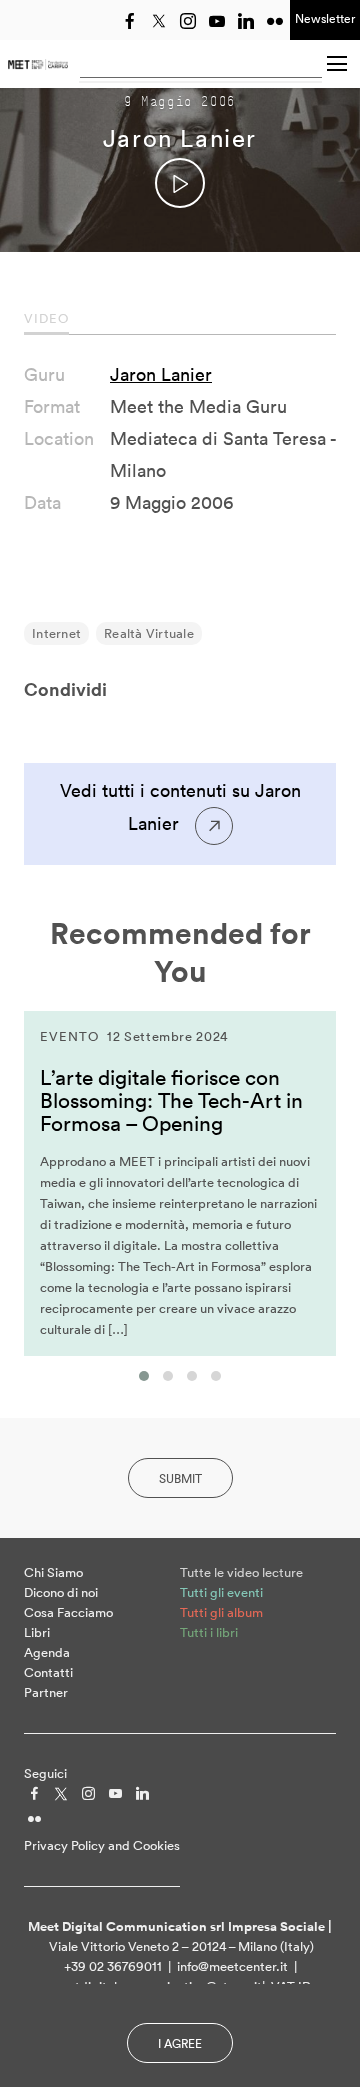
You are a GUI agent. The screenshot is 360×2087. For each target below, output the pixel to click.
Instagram (188, 21)
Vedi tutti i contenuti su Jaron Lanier (180, 807)
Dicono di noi (61, 1592)
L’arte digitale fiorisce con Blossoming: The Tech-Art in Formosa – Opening (171, 1100)
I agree (180, 2043)
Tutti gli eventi (221, 1592)
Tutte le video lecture (241, 1572)
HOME (38, 64)
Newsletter (325, 18)
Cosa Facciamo (68, 1612)
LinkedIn (246, 21)
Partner (46, 1692)
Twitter (159, 21)
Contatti (48, 1672)
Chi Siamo (53, 1572)
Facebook (130, 21)
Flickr (275, 21)
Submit (180, 1478)
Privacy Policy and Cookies (102, 1845)
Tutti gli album (221, 1612)
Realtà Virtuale (149, 633)
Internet (56, 633)
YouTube (217, 21)
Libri (37, 1632)
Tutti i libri (209, 1632)
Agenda (47, 1652)
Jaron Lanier (161, 374)
